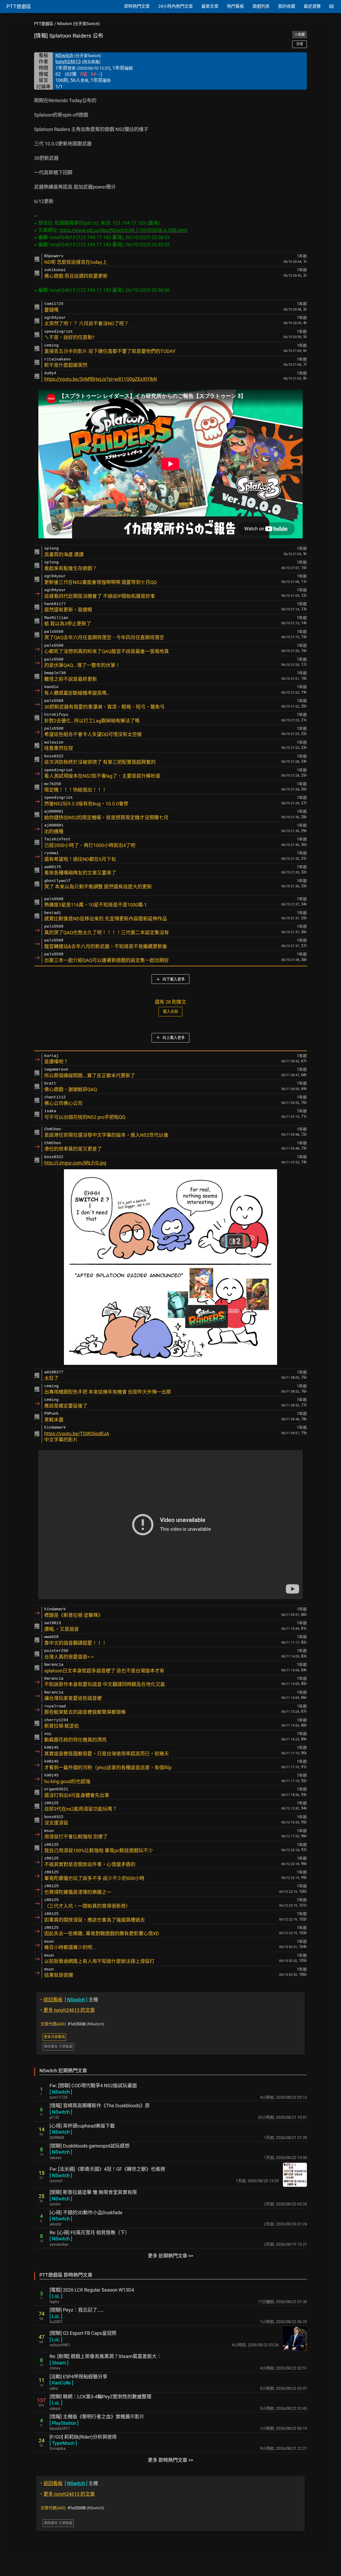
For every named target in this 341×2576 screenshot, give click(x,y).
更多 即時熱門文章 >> (170, 2460)
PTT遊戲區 (44, 24)
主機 (69, 2000)
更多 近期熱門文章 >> (170, 2256)
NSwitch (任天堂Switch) (78, 24)
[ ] (61, 2092)
